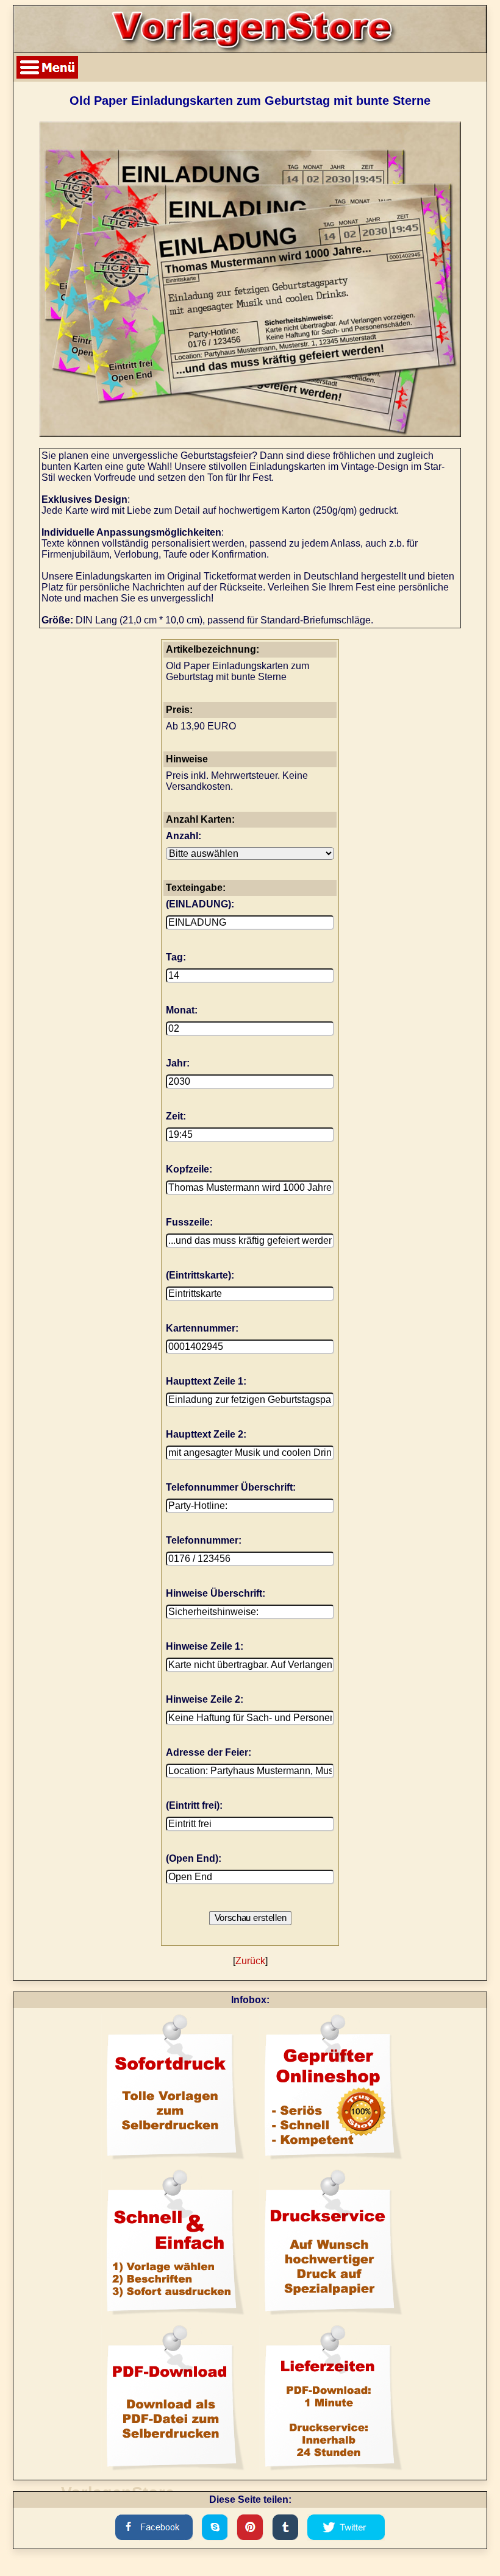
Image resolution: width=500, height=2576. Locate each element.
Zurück (250, 1961)
